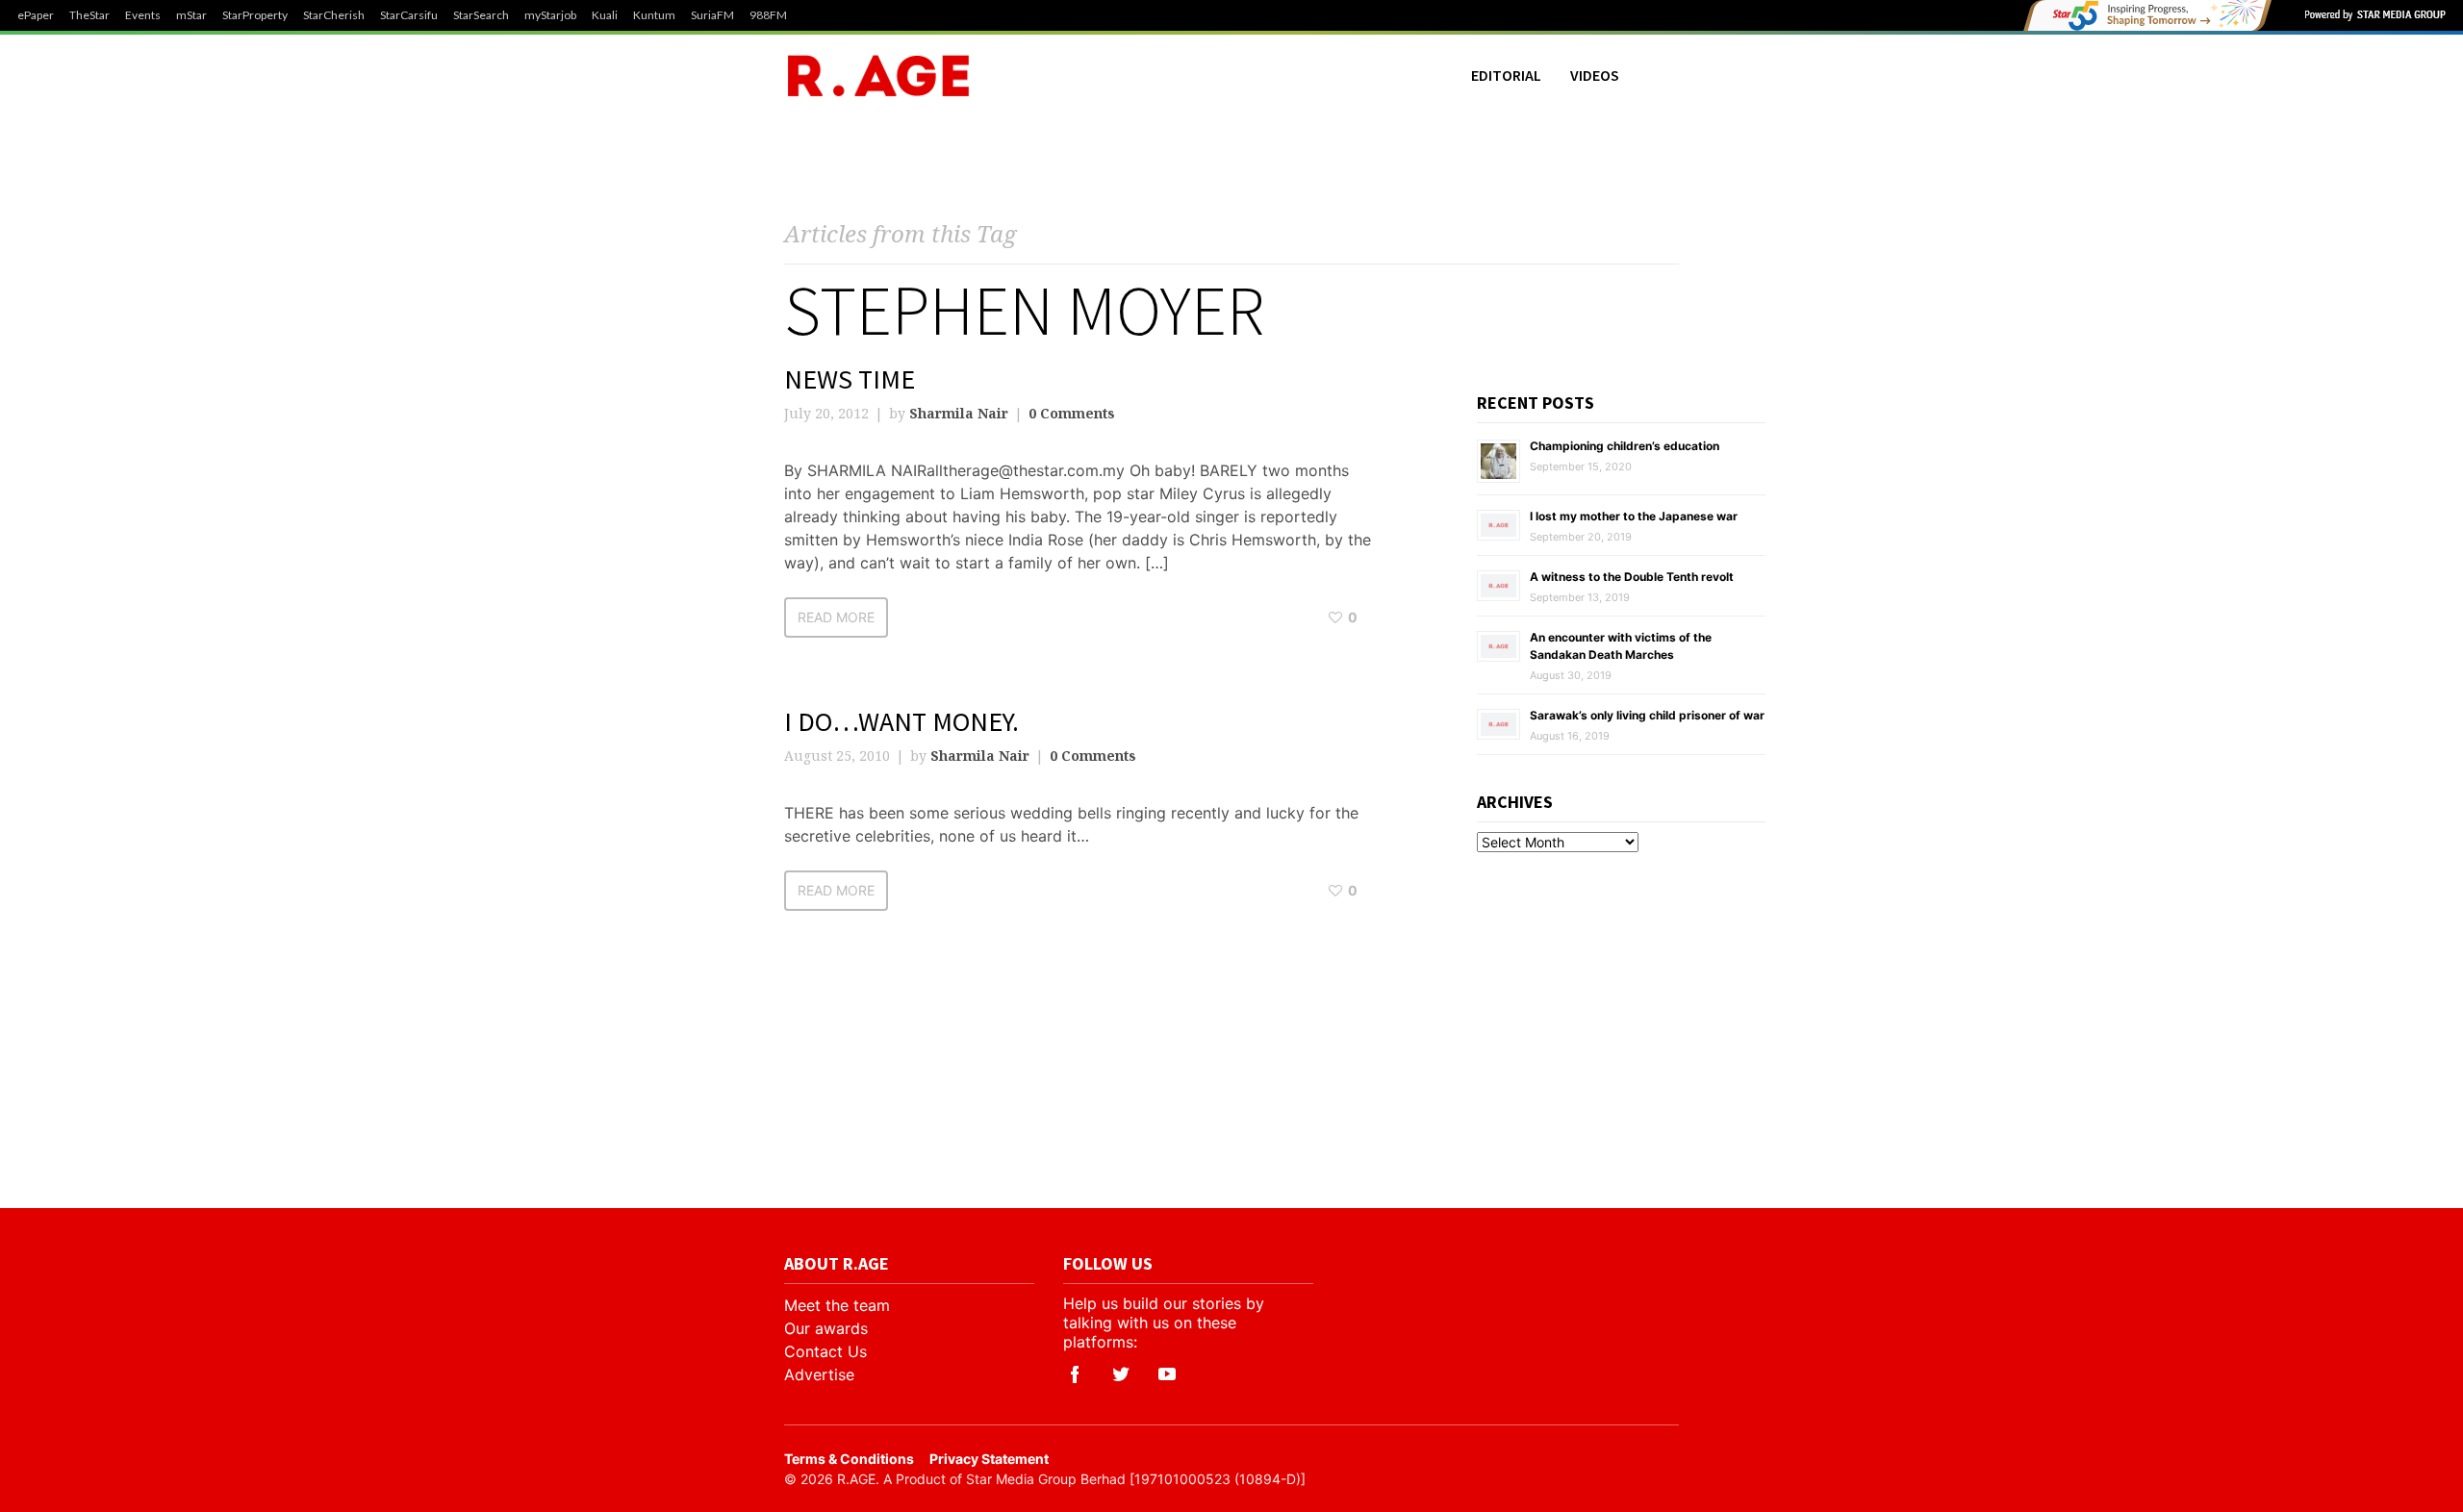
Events (143, 15)
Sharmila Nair (959, 413)
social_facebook (1075, 1374)
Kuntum (654, 15)
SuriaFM (712, 15)
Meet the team (837, 1305)
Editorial (1506, 75)
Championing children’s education (1625, 446)
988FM (768, 15)
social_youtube (1167, 1374)
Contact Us (825, 1351)
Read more (836, 617)
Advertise (819, 1374)
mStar (191, 15)
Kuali (605, 15)
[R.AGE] (878, 76)
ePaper (36, 15)
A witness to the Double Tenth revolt (1632, 577)
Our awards (826, 1328)
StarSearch (481, 15)
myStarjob (550, 15)
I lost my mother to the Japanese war (1634, 516)
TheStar (89, 15)
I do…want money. (901, 721)
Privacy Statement (989, 1459)
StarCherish (334, 15)
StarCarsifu (409, 15)
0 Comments (1072, 413)
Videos (1595, 75)
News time (850, 379)
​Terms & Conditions (849, 1459)
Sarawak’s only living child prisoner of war (1647, 715)
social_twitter (1121, 1374)
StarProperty (255, 15)
